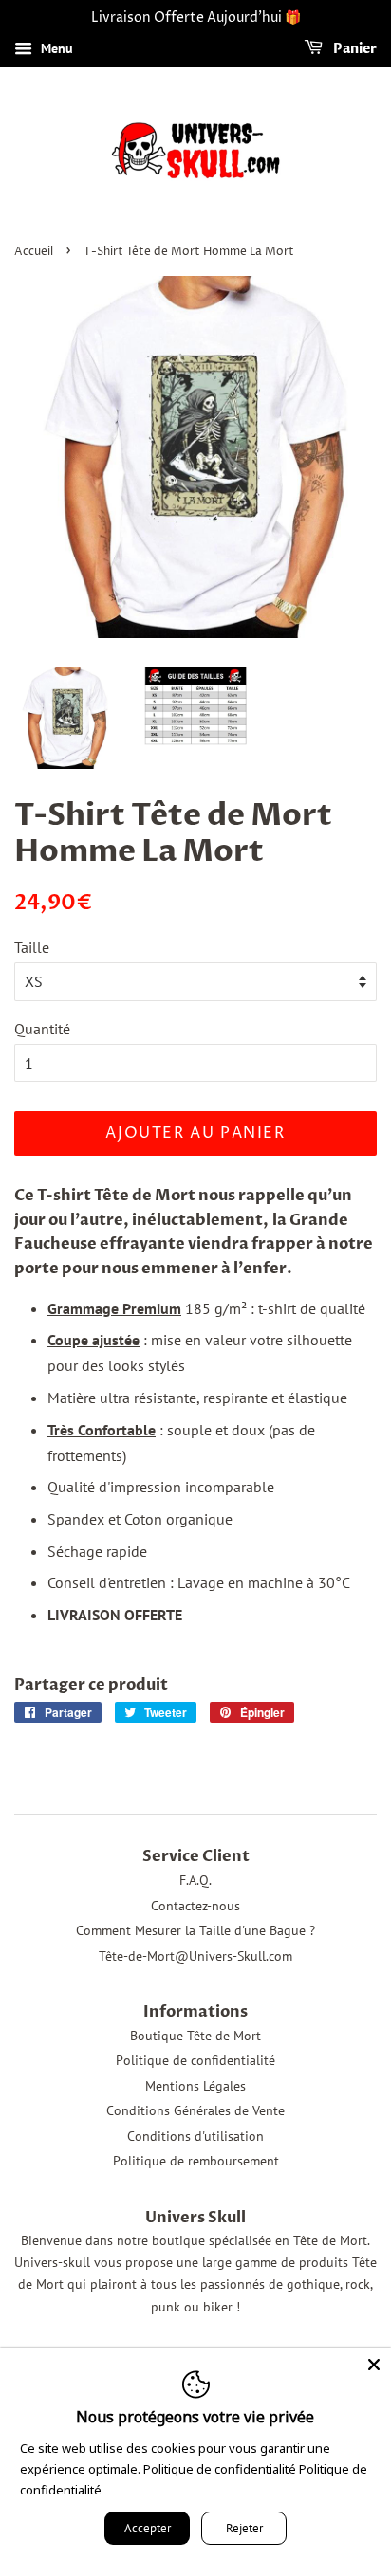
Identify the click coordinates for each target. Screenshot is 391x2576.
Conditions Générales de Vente (195, 2110)
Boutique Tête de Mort (195, 2036)
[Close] (374, 2365)
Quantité (42, 1029)
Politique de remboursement (196, 2161)
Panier (354, 49)
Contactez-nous (195, 1906)
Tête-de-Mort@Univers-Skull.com (195, 1956)
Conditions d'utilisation (195, 2136)
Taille (32, 947)
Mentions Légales (195, 2086)
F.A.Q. (195, 1880)
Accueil (34, 252)
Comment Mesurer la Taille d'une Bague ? (195, 1930)
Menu (55, 48)
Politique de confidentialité (195, 2060)
